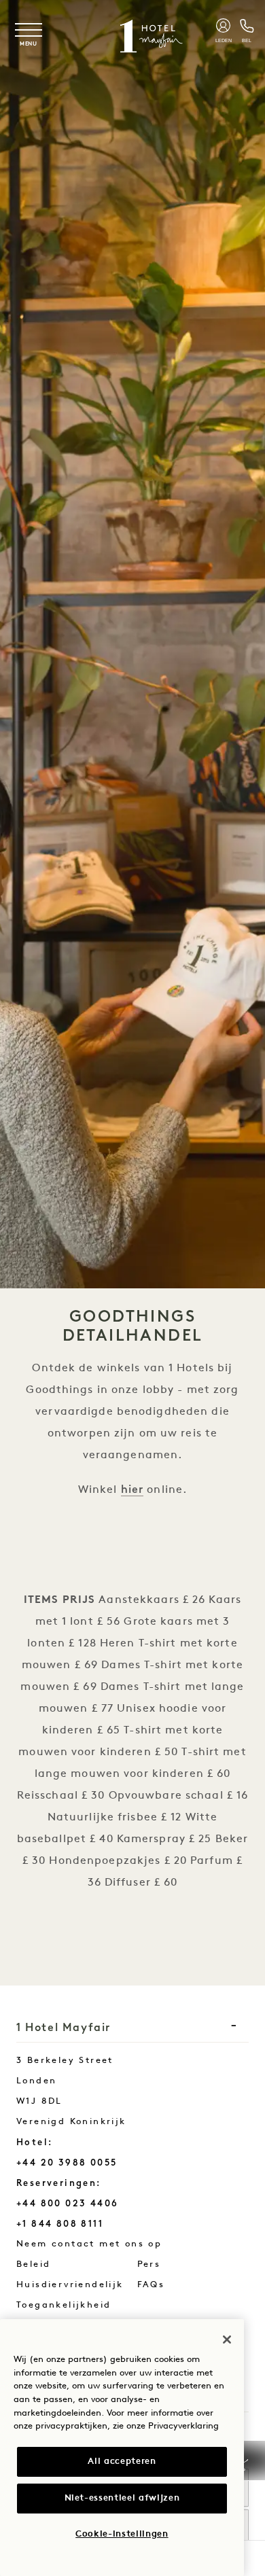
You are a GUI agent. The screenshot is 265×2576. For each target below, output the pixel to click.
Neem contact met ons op (110, 2244)
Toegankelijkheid (64, 2305)
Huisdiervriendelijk (70, 2285)
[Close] (227, 2340)
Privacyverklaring (183, 2426)
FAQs (151, 2285)
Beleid (33, 2264)
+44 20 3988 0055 (67, 2163)
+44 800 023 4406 (67, 2203)
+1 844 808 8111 (60, 2224)
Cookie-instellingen (122, 2534)
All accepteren (122, 2462)
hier (132, 1489)
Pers (149, 2264)
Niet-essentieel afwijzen (122, 2498)
